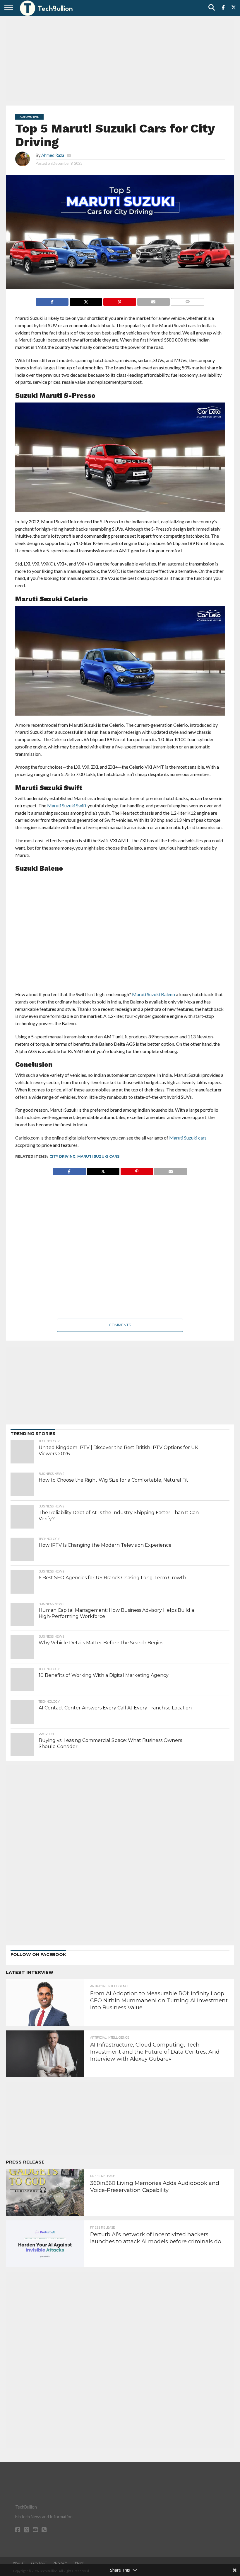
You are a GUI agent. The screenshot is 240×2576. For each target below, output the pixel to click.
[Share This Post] (86, 300)
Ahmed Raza (53, 155)
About (19, 2563)
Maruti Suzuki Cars (98, 1156)
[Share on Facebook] (52, 300)
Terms (79, 2563)
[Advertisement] (120, 60)
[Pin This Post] (119, 300)
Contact (39, 2563)
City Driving (62, 1156)
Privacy (60, 2563)
